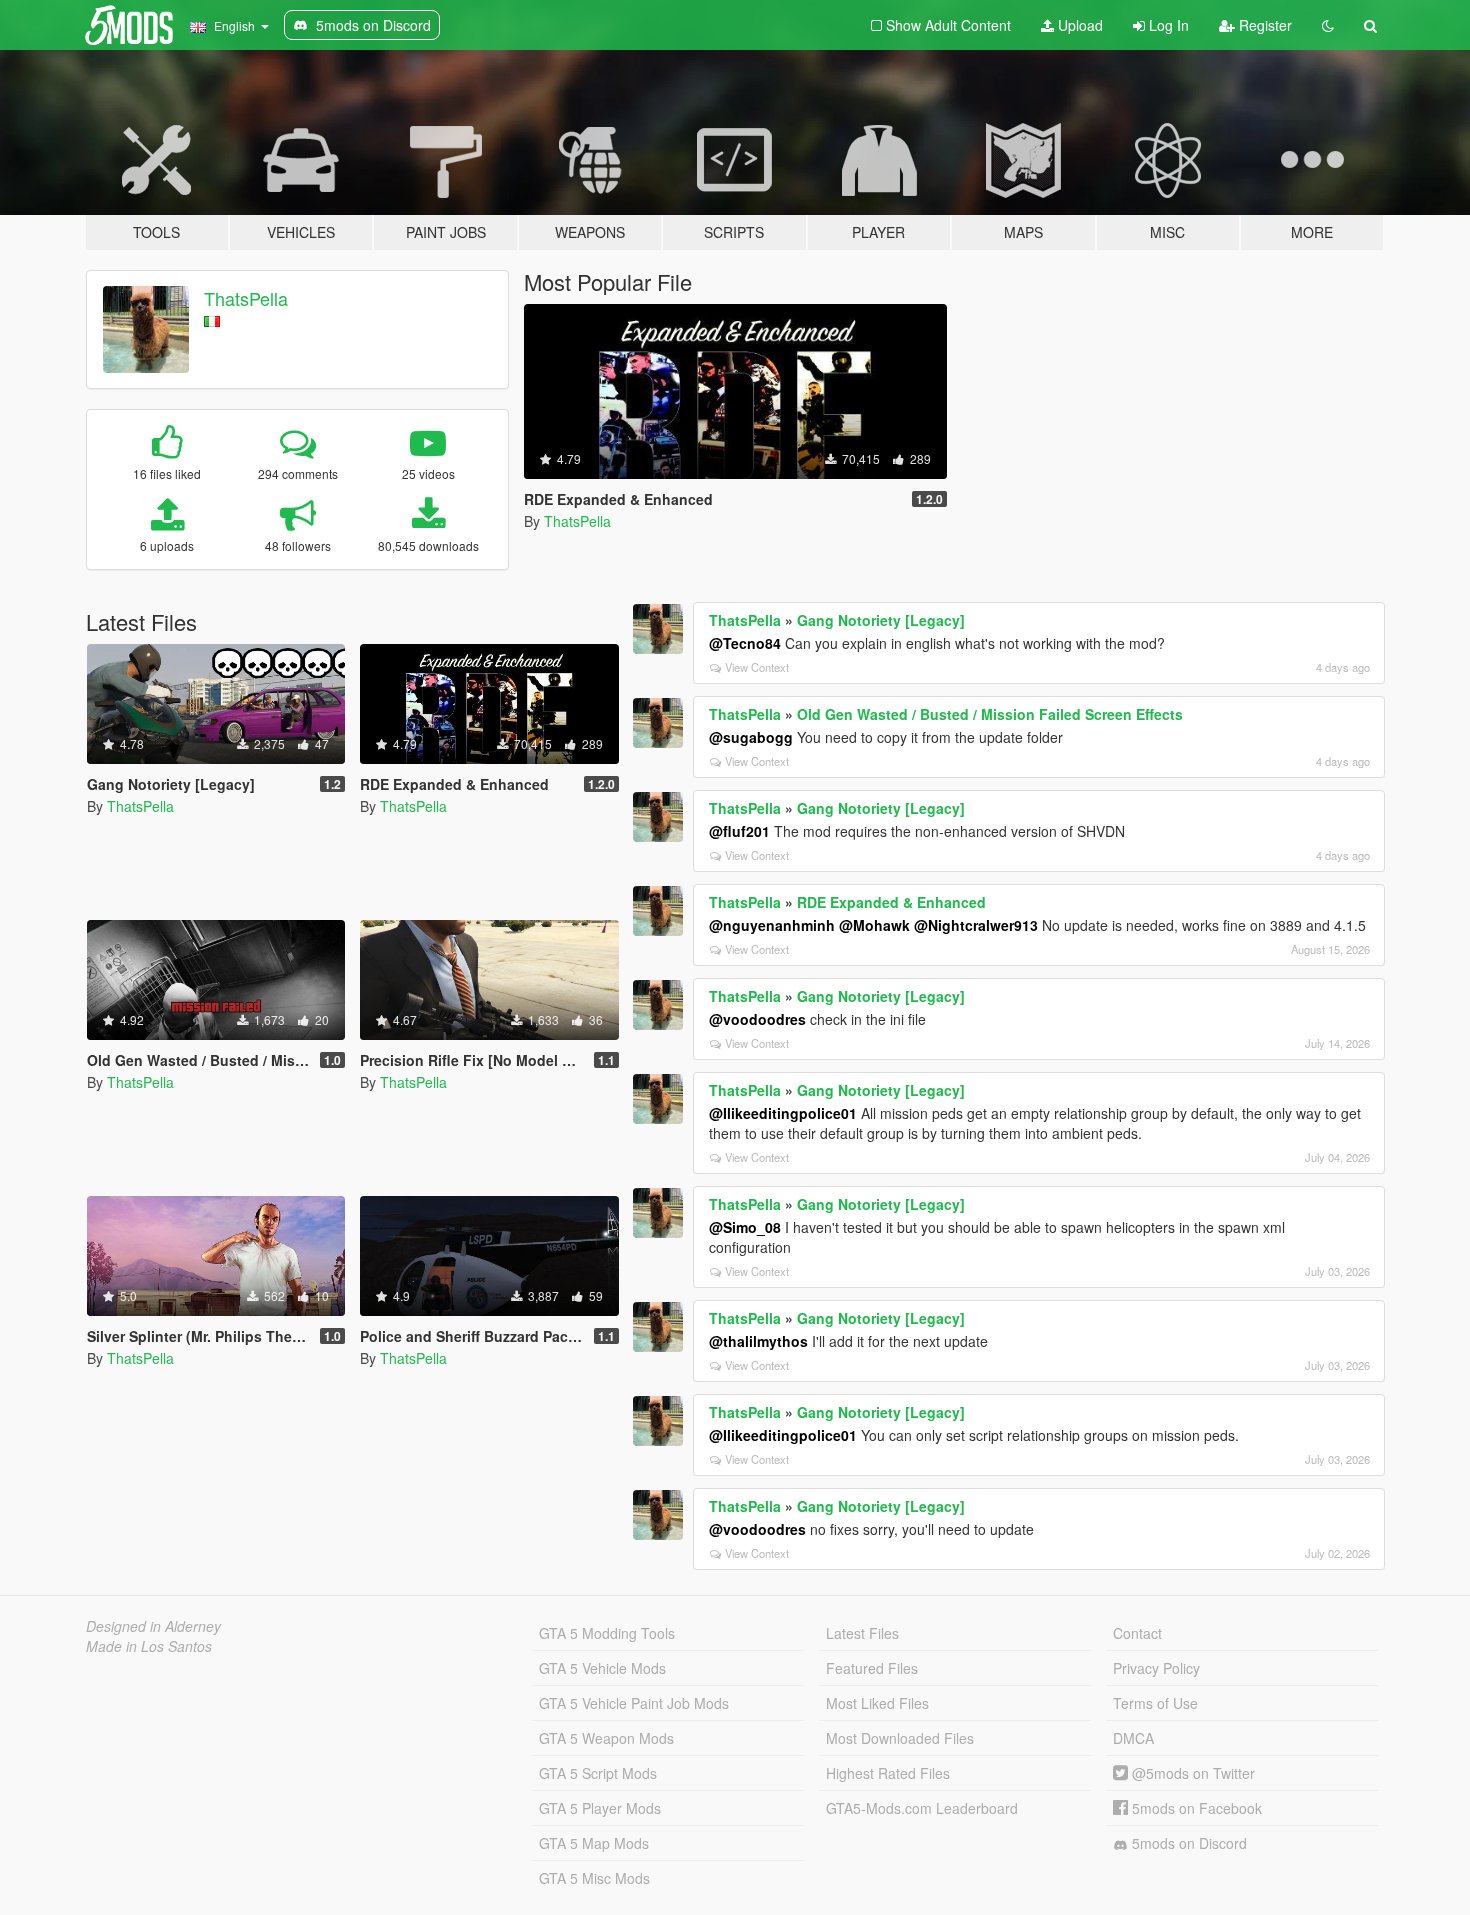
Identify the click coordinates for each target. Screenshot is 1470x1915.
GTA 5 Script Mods (598, 1773)
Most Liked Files (877, 1703)
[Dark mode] (1328, 25)
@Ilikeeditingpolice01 (783, 1113)
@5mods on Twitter (1191, 1773)
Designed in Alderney (153, 1626)
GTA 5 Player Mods (600, 1808)
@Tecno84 (745, 643)
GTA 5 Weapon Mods (606, 1738)
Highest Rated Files (888, 1773)
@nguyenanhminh (772, 925)
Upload (1078, 25)
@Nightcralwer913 (976, 925)
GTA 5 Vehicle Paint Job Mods (634, 1703)
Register (1263, 25)
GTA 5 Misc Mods (594, 1878)
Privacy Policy (1156, 1668)
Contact (1137, 1633)
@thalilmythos (758, 1341)
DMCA (1133, 1738)
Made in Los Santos (149, 1646)
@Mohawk (874, 925)
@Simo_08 (745, 1227)
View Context (757, 667)
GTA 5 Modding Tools (607, 1633)
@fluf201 (739, 831)
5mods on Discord (1187, 1843)
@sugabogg (751, 737)
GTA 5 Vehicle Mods (602, 1668)
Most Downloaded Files (900, 1738)
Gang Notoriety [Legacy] (881, 620)
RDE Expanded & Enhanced (891, 902)
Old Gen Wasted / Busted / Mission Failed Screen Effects (990, 714)
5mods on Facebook (1195, 1808)
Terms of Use (1155, 1703)
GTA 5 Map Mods (594, 1843)
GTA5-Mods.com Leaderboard (922, 1808)
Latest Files (862, 1633)
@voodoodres (757, 1019)
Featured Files (872, 1668)
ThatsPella (246, 298)
